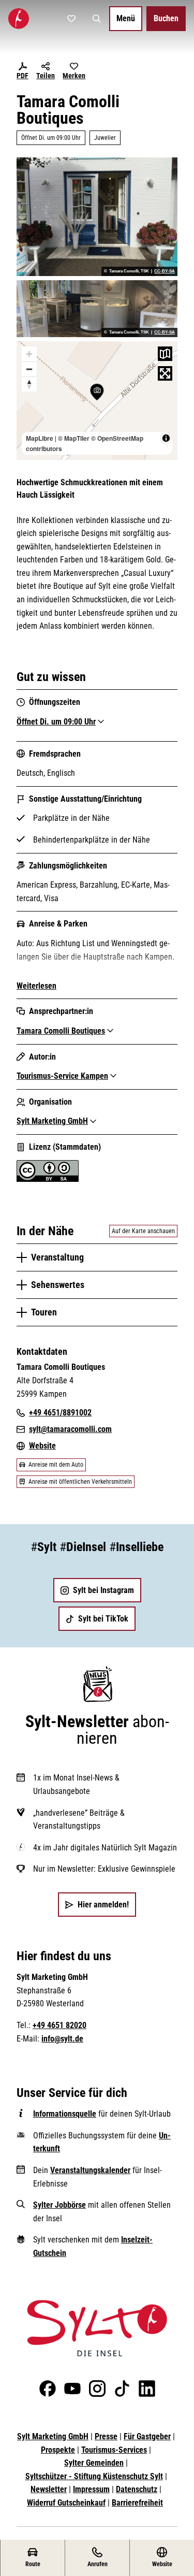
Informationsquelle (65, 2114)
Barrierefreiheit (137, 2503)
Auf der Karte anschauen (143, 1231)
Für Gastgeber (147, 2436)
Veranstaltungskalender (90, 2170)
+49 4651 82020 (59, 2025)
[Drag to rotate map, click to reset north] (29, 384)
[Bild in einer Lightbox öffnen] (97, 2328)
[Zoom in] (29, 354)
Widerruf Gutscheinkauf (66, 2503)
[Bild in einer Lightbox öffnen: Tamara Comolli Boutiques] (97, 216)
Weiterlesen (36, 986)
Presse (106, 2436)
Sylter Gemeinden (94, 2463)
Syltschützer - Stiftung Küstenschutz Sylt (94, 2476)
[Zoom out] (29, 369)
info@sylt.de (62, 2039)
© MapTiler (74, 438)
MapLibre (40, 438)
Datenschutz (137, 2489)
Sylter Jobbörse (59, 2205)
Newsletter (49, 2489)
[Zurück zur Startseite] (19, 19)
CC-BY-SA (165, 271)
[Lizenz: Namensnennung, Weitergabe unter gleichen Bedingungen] (48, 1179)
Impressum (91, 2489)
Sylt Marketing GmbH (53, 2436)
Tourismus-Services (114, 2450)
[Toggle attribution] (166, 438)
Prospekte (58, 2450)
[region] (97, 400)
